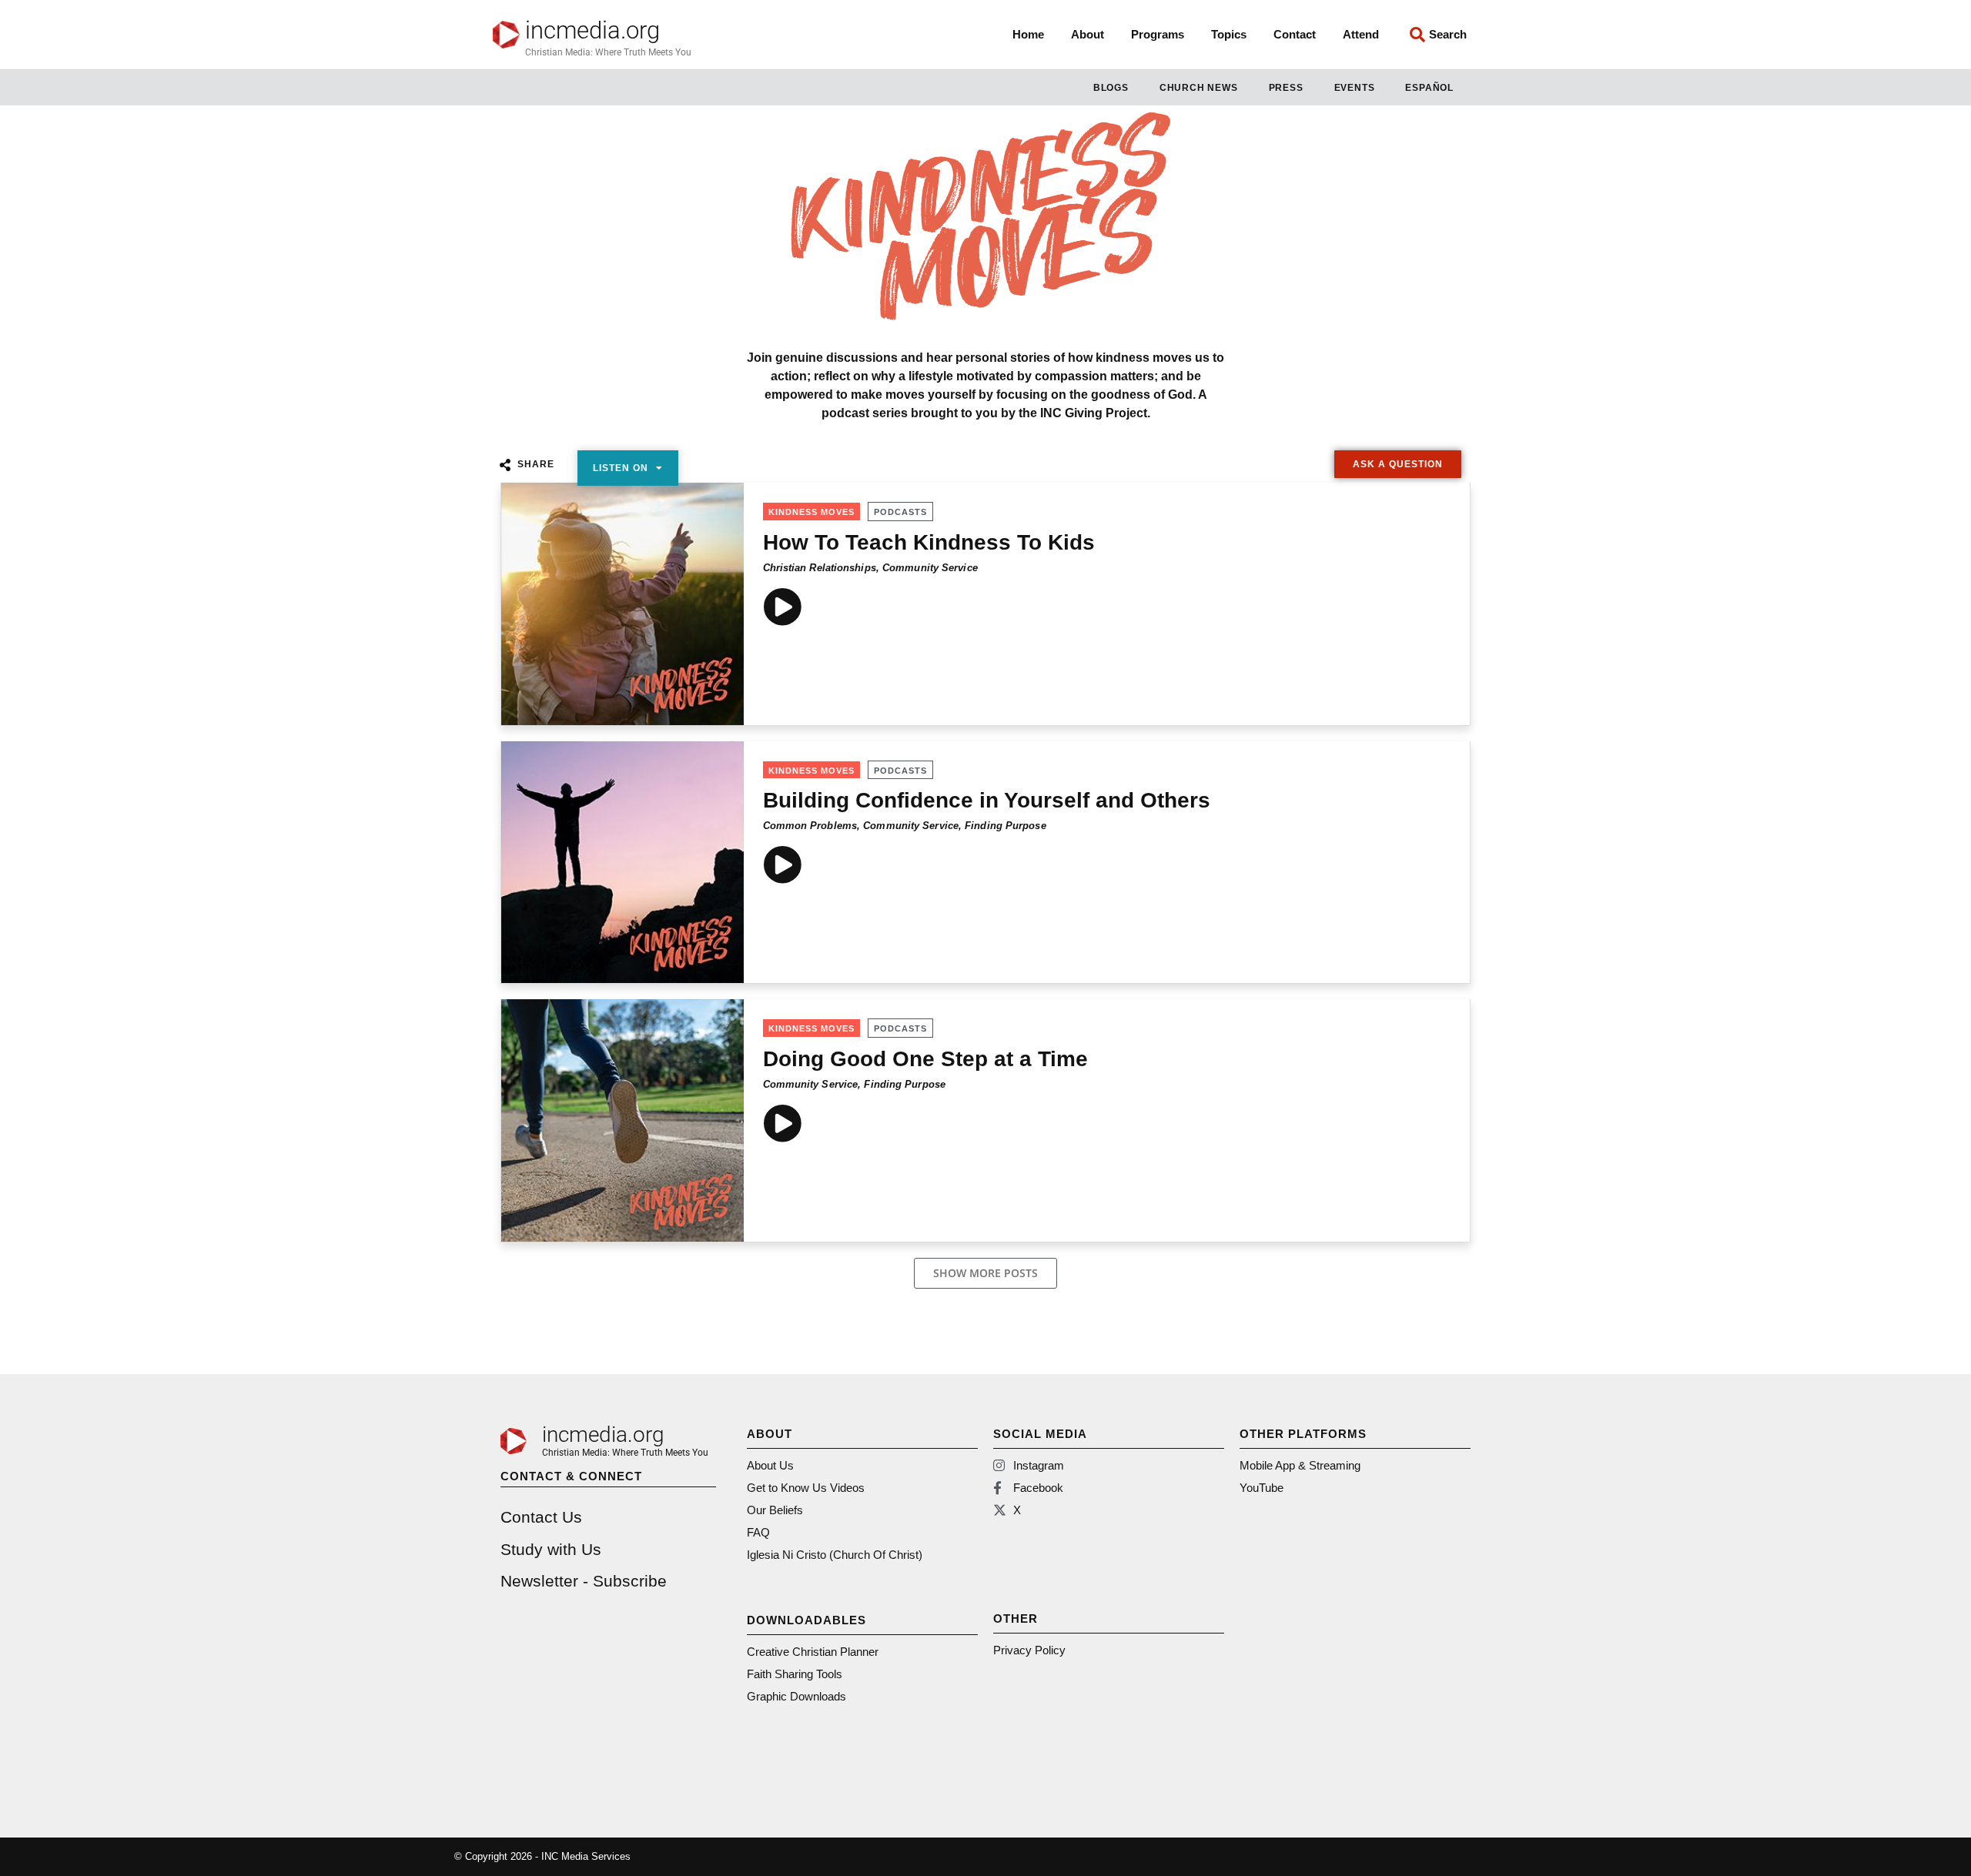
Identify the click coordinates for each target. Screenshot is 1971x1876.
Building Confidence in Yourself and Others (987, 800)
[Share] (505, 465)
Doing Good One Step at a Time (925, 1059)
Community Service (930, 568)
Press (1286, 88)
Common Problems (810, 826)
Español (1429, 88)
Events (1355, 88)
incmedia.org (592, 30)
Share (536, 464)
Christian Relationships (820, 568)
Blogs (1111, 88)
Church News (1199, 88)
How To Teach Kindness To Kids (929, 542)
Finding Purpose (1006, 826)
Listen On (621, 468)
